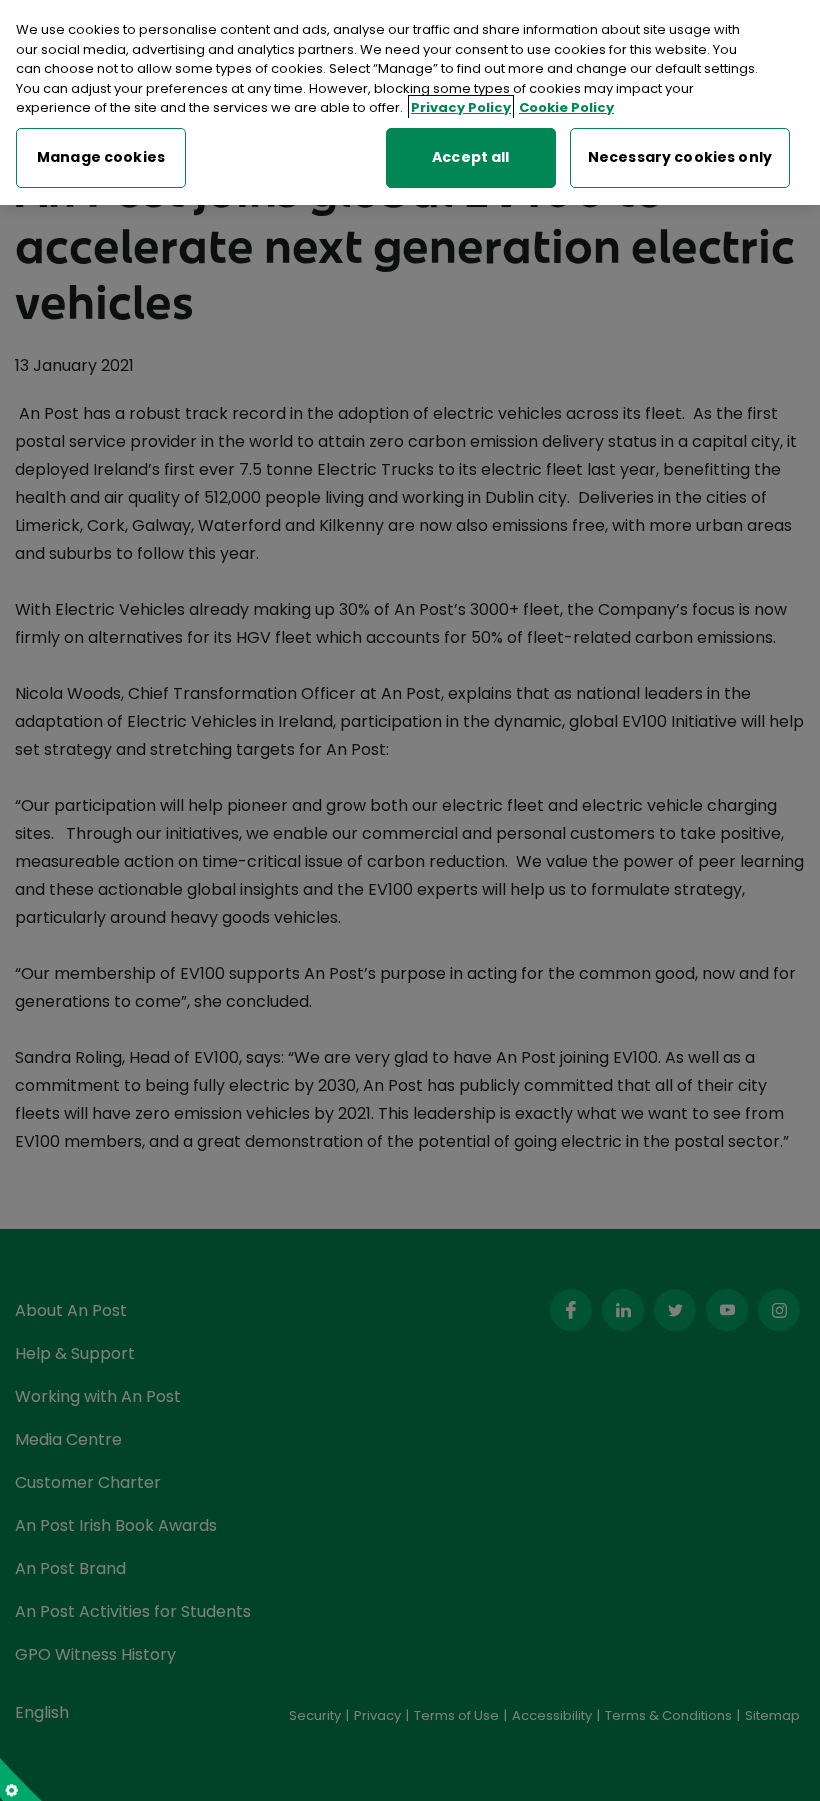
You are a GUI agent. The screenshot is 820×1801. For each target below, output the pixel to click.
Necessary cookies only (680, 157)
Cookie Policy (566, 107)
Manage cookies (101, 157)
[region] (410, 102)
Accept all (470, 157)
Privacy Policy (461, 107)
